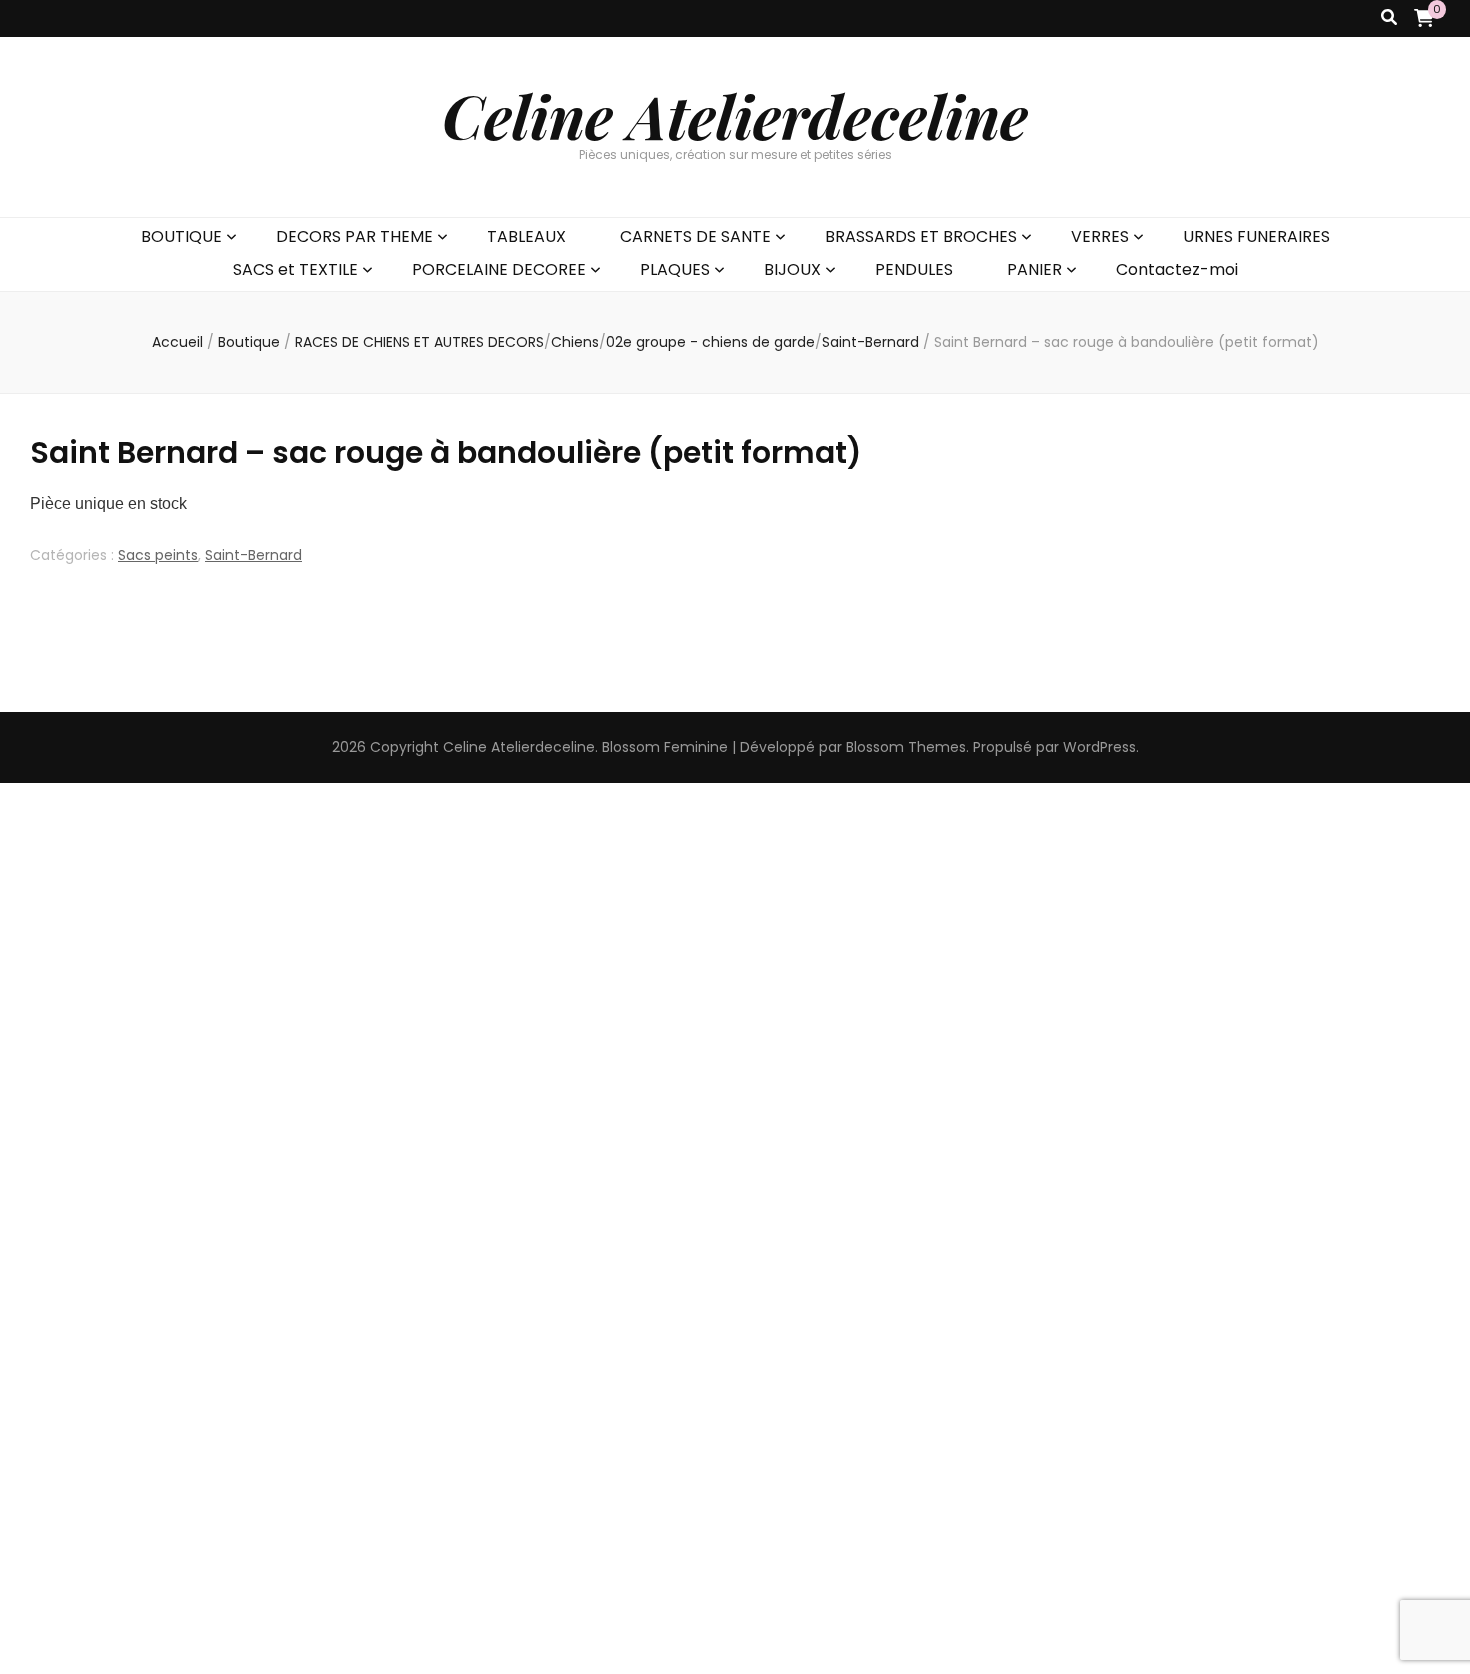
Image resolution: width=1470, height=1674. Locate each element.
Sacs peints (158, 555)
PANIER (1034, 269)
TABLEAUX (526, 236)
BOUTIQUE (181, 236)
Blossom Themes (906, 747)
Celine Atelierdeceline (735, 115)
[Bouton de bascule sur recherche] (1389, 18)
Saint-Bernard (253, 555)
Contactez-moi (1177, 269)
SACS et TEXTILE (295, 269)
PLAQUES (675, 269)
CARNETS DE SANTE (695, 236)
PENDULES (914, 269)
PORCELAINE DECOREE (499, 269)
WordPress (1099, 747)
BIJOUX (792, 269)
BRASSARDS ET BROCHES (921, 236)
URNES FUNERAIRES (1256, 236)
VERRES (1100, 236)
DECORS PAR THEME (354, 236)
